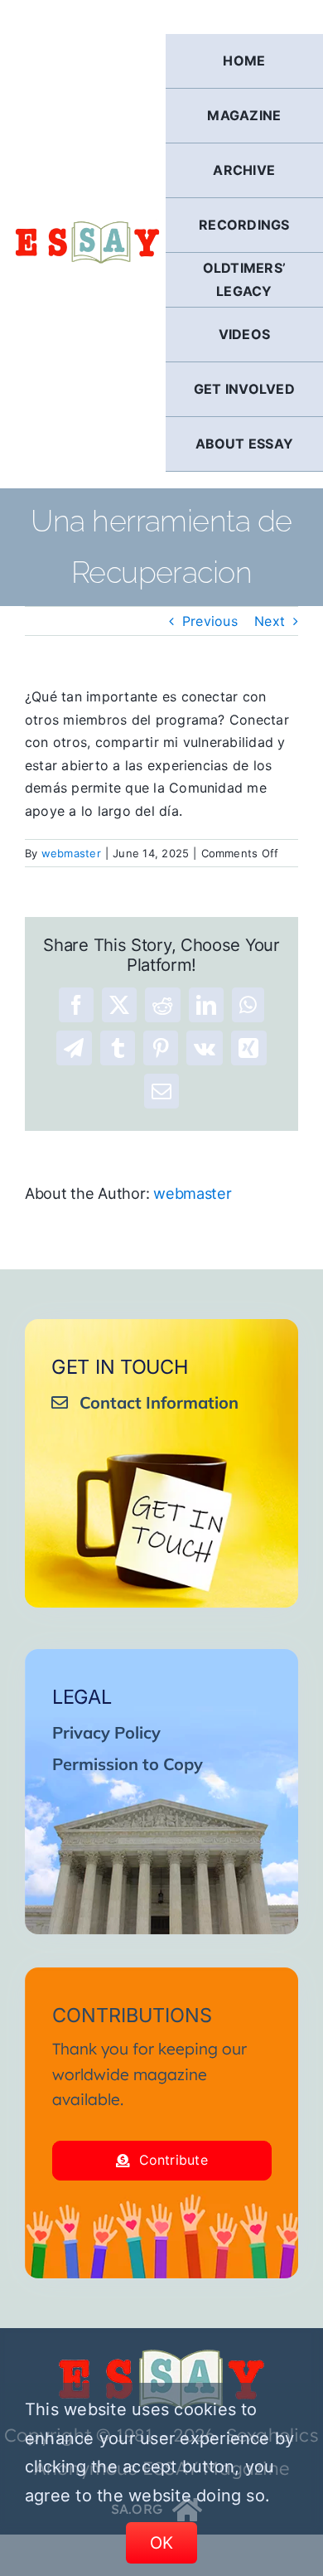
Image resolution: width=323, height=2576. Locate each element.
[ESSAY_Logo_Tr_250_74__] (161, 2355)
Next (270, 621)
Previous (210, 621)
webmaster (71, 853)
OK (162, 2543)
